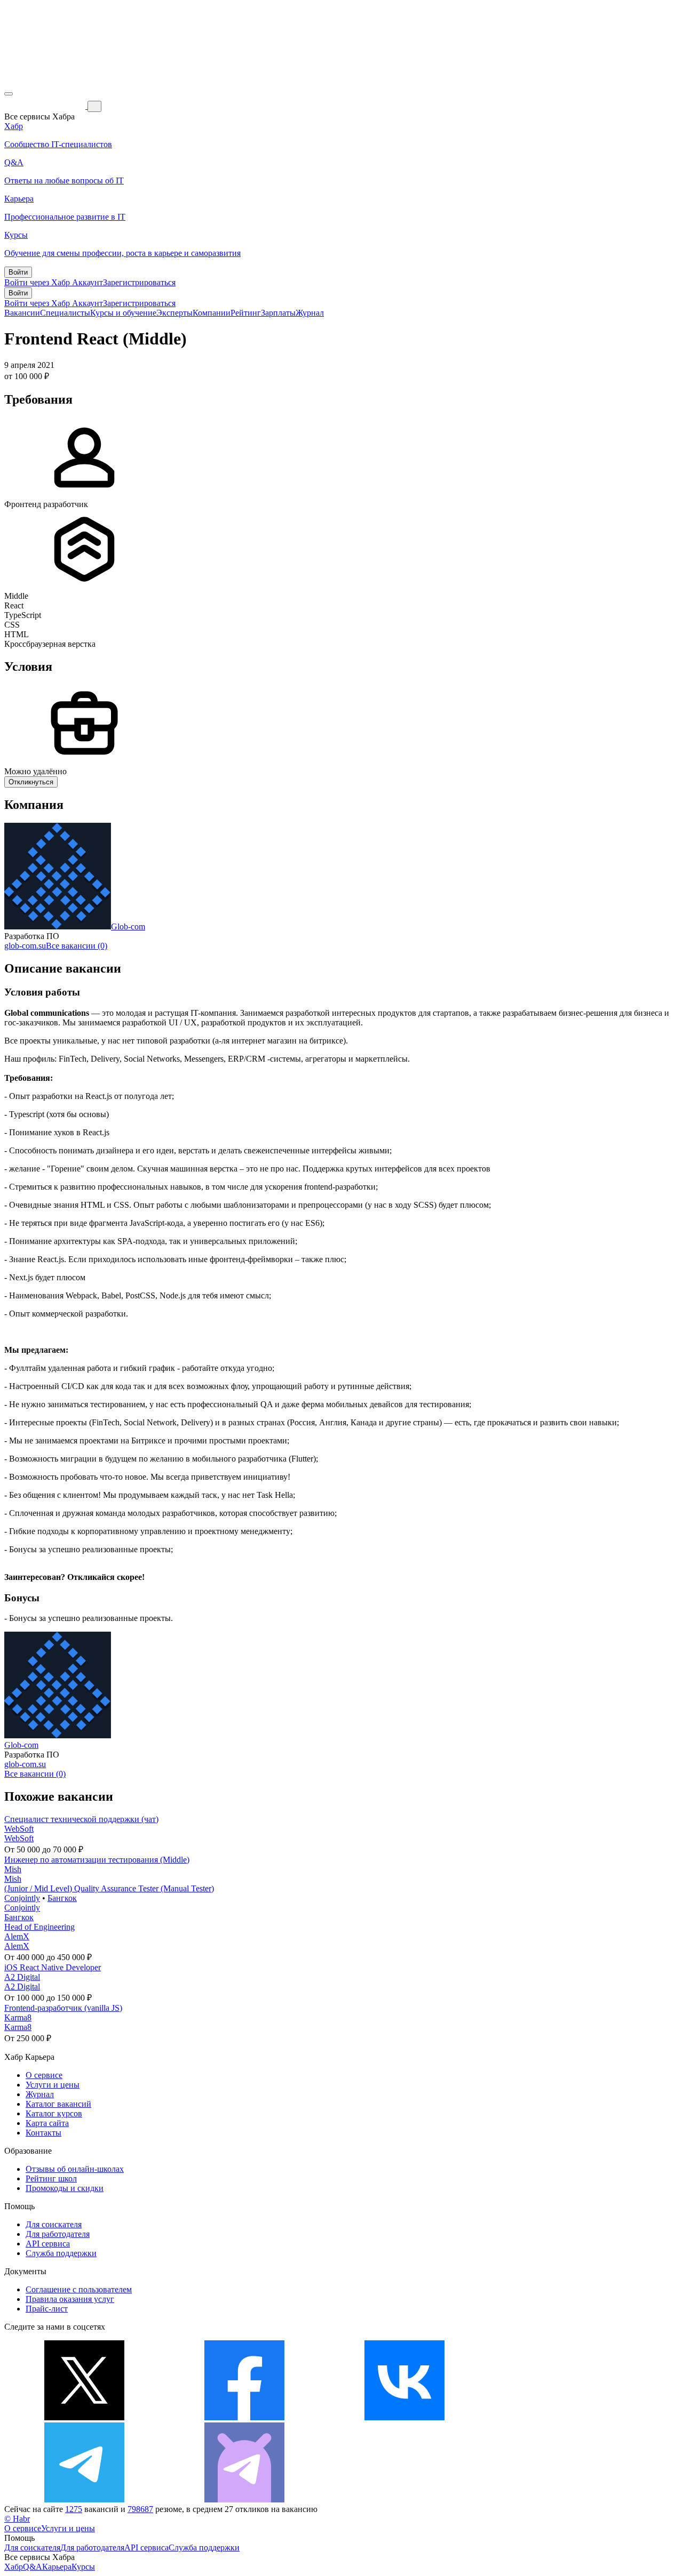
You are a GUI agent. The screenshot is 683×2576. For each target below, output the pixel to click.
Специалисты (65, 313)
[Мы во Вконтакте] (404, 2417)
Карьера (57, 2567)
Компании (212, 313)
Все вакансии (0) (77, 946)
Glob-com (128, 926)
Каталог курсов (54, 2113)
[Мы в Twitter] (84, 2417)
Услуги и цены (53, 2085)
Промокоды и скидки (65, 2188)
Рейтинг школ (51, 2178)
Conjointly (22, 1898)
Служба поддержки (61, 2253)
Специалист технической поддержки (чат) (81, 1819)
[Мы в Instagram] (565, 2417)
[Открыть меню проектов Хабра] (9, 94)
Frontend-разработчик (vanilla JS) (63, 2008)
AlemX (17, 1936)
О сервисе (44, 2075)
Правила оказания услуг (70, 2299)
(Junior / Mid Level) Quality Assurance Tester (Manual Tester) (109, 1888)
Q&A (33, 2567)
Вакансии (22, 313)
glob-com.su (25, 946)
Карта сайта (47, 2123)
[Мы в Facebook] (244, 2417)
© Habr (17, 2519)
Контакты (43, 2133)
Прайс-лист (47, 2309)
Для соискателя (54, 2224)
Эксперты (174, 313)
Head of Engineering (39, 1927)
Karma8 (18, 2017)
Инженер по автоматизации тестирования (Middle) (97, 1860)
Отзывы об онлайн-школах (75, 2169)
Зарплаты (278, 313)
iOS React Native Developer (53, 1967)
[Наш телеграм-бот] (244, 2499)
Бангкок (62, 1898)
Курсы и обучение (123, 313)
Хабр (14, 2567)
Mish (13, 1869)
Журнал (310, 313)
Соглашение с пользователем (79, 2289)
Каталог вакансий (58, 2104)
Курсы (83, 2567)
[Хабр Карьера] (46, 106)
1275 (74, 2509)
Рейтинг (246, 313)
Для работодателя (58, 2234)
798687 (140, 2509)
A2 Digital (22, 1977)
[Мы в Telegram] (84, 2499)
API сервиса (48, 2244)
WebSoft (19, 1829)
